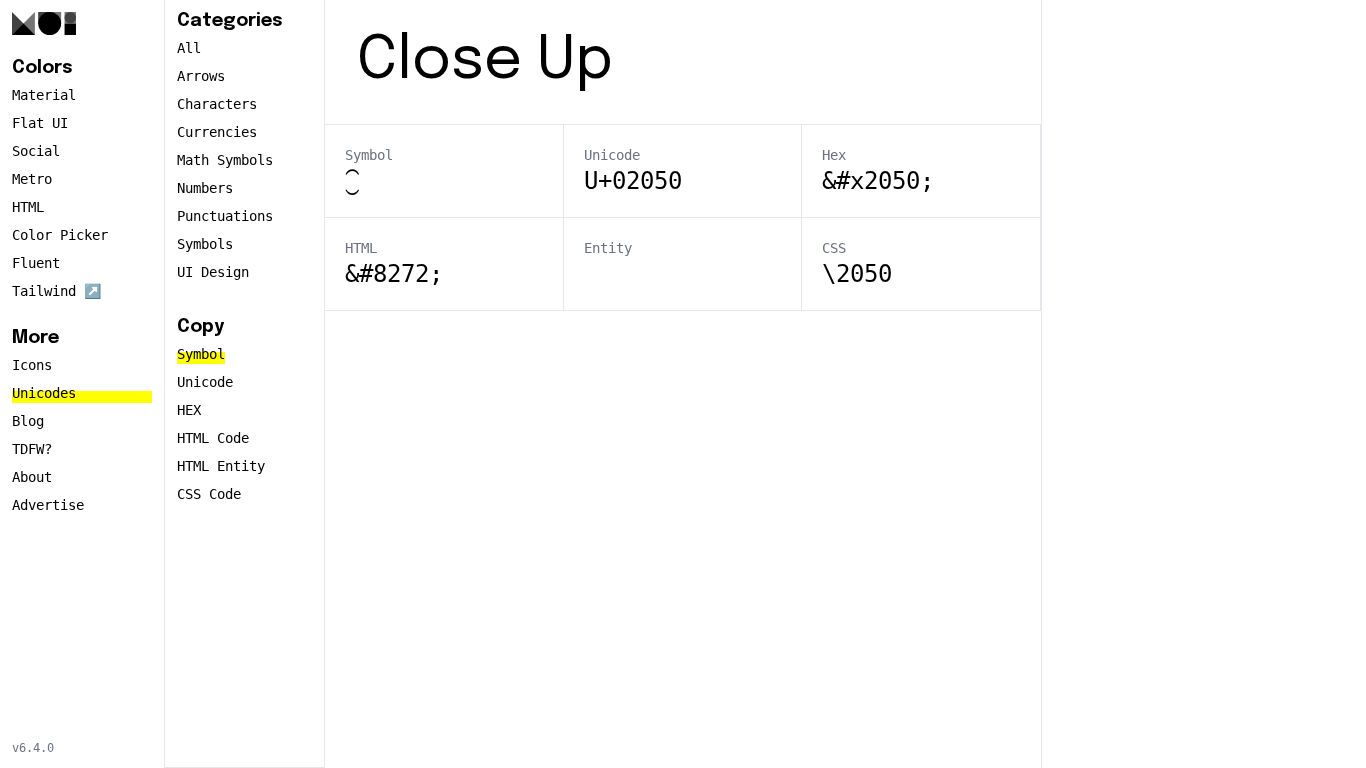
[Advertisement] (1204, 312)
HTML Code (213, 438)
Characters (217, 104)
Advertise (48, 505)
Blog (28, 421)
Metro (32, 179)
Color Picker (60, 235)
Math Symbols (225, 160)
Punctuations (225, 216)
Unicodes (44, 393)
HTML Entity (221, 466)
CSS (834, 248)
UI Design (213, 272)
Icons (32, 365)
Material (44, 95)
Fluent (36, 263)
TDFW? (32, 449)
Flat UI (40, 123)
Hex (834, 155)
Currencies (217, 132)
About (32, 477)
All (189, 48)
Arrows (201, 76)
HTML (28, 207)
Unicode (205, 382)
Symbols (205, 244)
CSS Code (209, 494)
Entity (608, 248)
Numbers (205, 188)
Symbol (201, 354)
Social (36, 151)
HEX (189, 410)
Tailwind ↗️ (56, 291)
